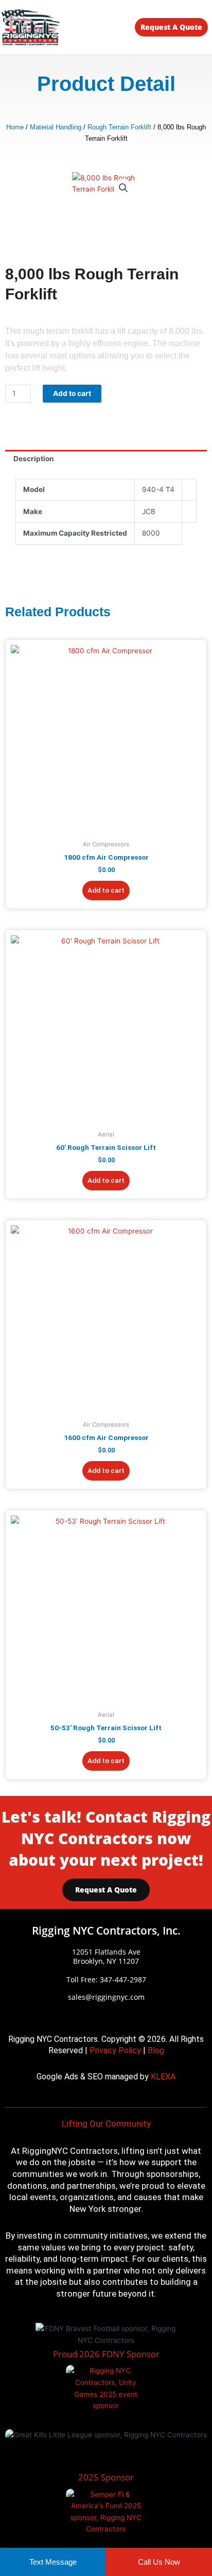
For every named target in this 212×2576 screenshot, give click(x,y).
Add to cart (72, 393)
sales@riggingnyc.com (106, 1997)
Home (15, 127)
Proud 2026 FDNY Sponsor (106, 2354)
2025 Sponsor (106, 2477)
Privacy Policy (115, 2050)
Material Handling (56, 127)
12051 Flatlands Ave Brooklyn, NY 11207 (106, 1956)
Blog (156, 2050)
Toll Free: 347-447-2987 (106, 1980)
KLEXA (163, 2077)
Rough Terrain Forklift (119, 127)
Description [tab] (34, 459)
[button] (94, 29)
